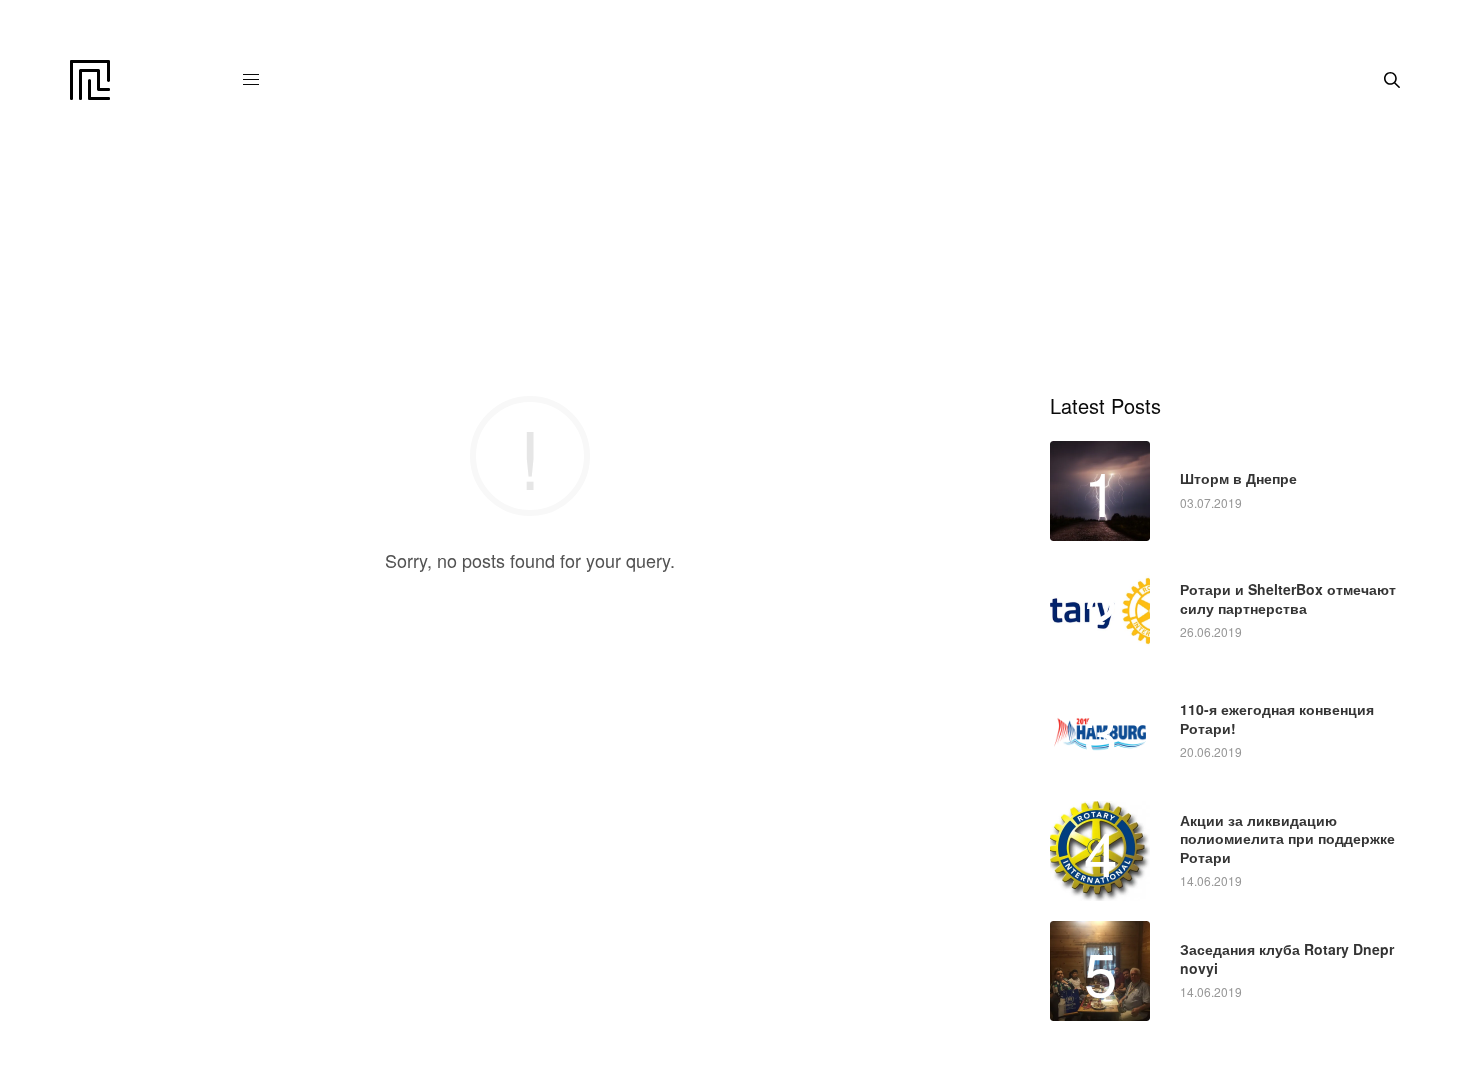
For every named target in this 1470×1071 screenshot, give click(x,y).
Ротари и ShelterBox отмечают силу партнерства (1288, 598)
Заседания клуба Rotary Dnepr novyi (1287, 958)
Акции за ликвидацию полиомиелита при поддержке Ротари (1287, 838)
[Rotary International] (90, 80)
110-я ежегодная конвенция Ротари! (1277, 718)
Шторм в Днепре (1238, 478)
